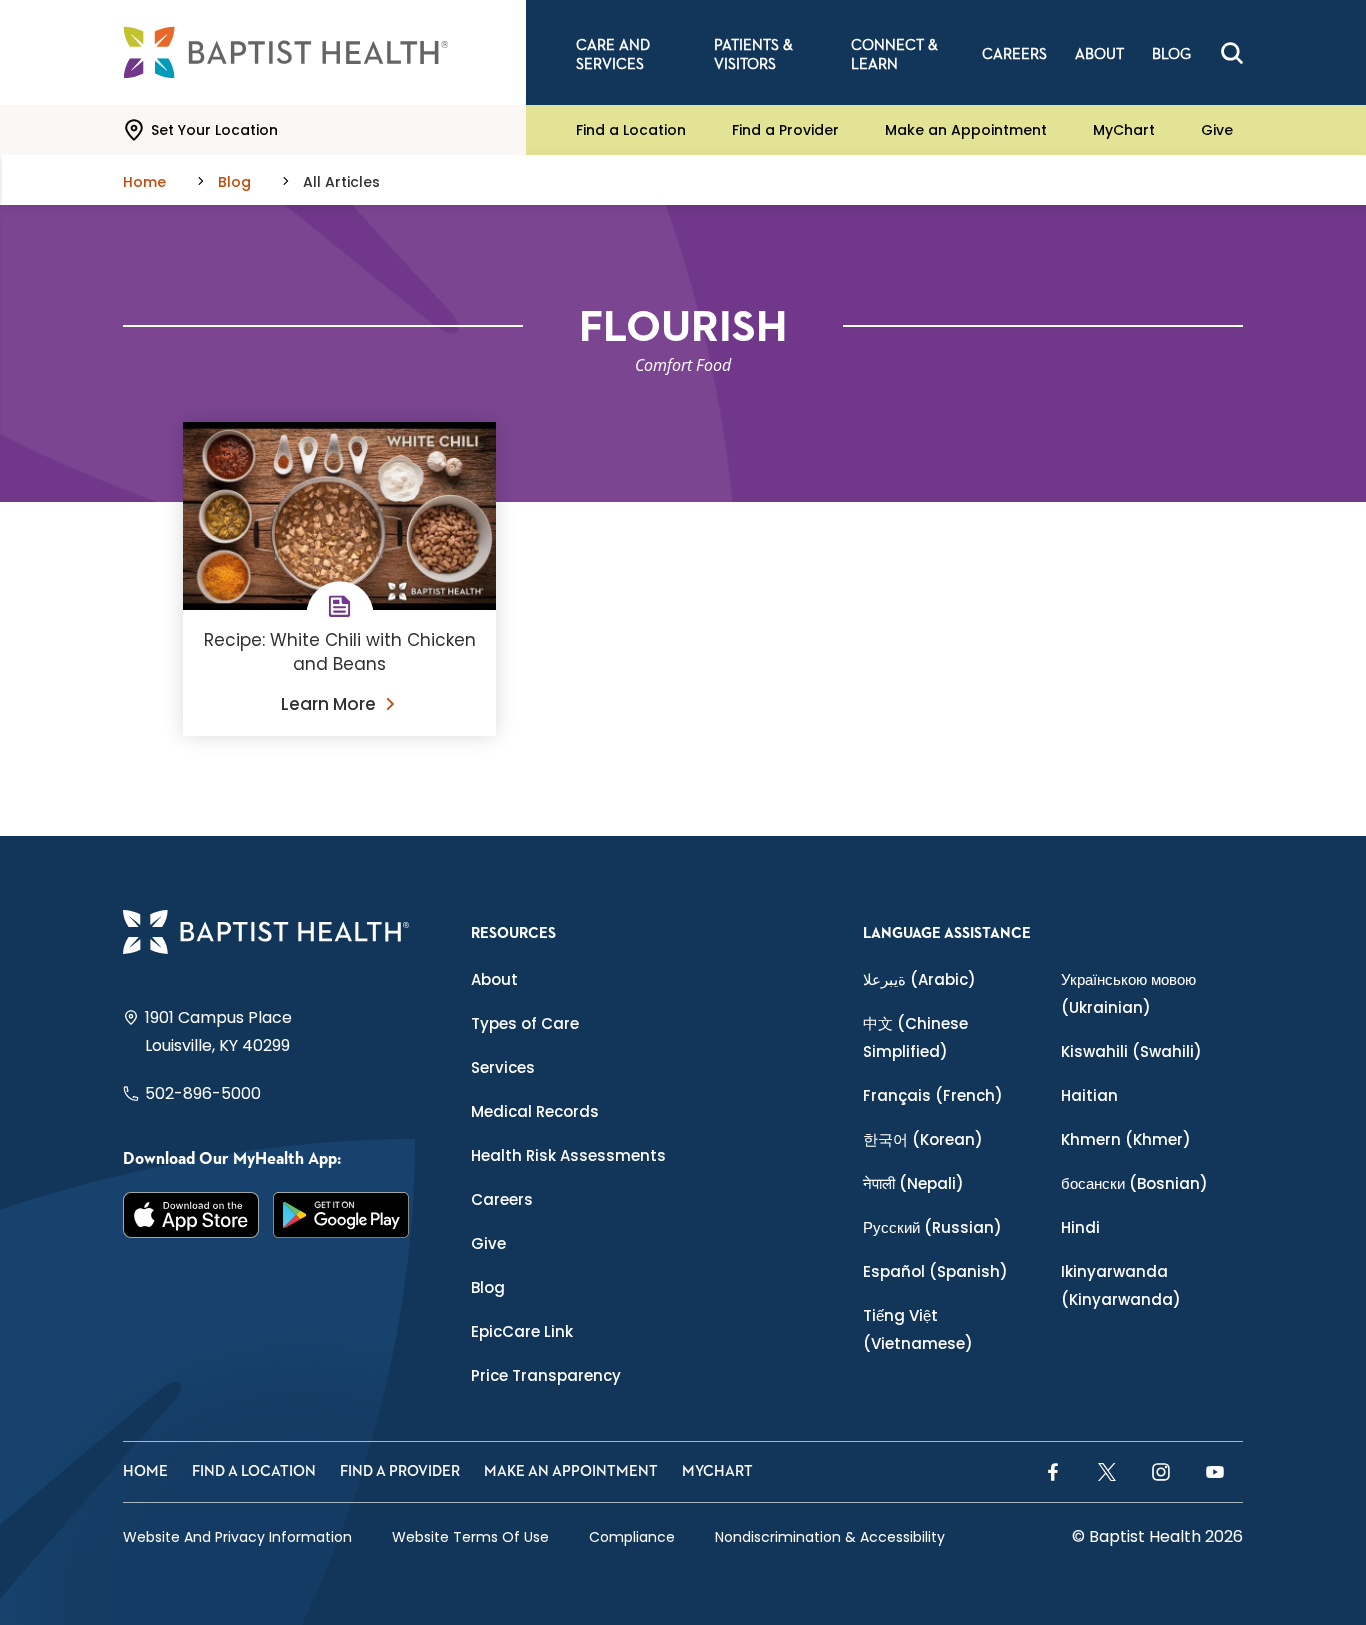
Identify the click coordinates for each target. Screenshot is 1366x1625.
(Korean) (923, 1139)
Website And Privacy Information (237, 1537)
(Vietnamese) (918, 1329)
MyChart (1124, 130)
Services (503, 1067)
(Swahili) (1131, 1051)
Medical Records (535, 1111)
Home (145, 1471)
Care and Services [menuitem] (613, 55)
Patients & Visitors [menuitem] (753, 55)
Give (1217, 130)
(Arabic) (919, 979)
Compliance (632, 1537)
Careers (502, 1199)
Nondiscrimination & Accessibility (830, 1537)
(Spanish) (935, 1271)
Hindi (1080, 1227)
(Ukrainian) (1128, 993)
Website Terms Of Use (470, 1537)
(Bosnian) (1134, 1183)
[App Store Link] (191, 1215)
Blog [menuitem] (1171, 54)
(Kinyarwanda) (1121, 1285)
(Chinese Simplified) (915, 1037)
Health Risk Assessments (568, 1155)
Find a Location (631, 130)
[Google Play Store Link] (341, 1215)
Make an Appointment (966, 130)
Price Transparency (546, 1375)
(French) (933, 1095)
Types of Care (525, 1023)
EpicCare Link (522, 1331)
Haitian (1089, 1095)
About (494, 979)
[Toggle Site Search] (1232, 53)
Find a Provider (785, 130)
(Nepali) (913, 1183)
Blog (488, 1287)
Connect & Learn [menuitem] (894, 55)
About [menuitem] (1099, 54)
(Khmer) (1126, 1139)
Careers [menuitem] (1014, 54)
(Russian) (932, 1227)
